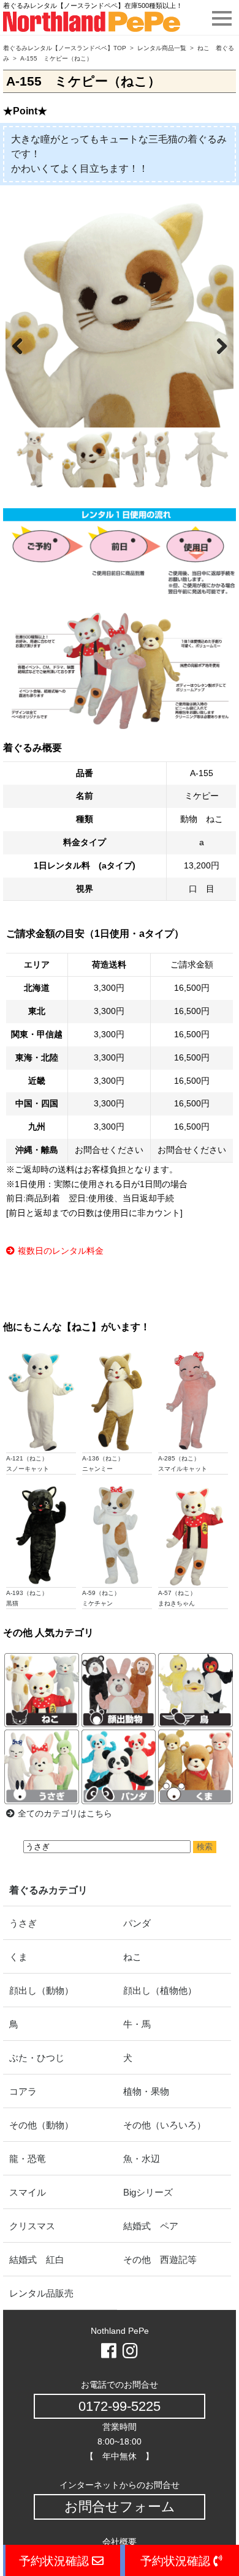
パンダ (137, 1923)
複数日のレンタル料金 (61, 1251)
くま (18, 1957)
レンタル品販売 (41, 2293)
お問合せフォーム (120, 2507)
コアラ (23, 2091)
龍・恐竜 (28, 2159)
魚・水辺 (142, 2159)
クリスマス (32, 2226)
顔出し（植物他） (160, 1990)
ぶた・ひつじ (37, 2058)
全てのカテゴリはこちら (65, 1813)
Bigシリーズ (148, 2192)
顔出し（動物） (41, 1990)
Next (215, 344)
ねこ (132, 1957)
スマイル (28, 2192)
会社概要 (120, 2542)
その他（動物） (41, 2125)
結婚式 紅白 (37, 2260)
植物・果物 (146, 2091)
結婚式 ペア (151, 2226)
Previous (24, 344)
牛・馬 (137, 2024)
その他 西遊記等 (160, 2260)
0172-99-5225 (120, 2406)
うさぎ (23, 1923)
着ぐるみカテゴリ (48, 1890)
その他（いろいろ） (165, 2125)
